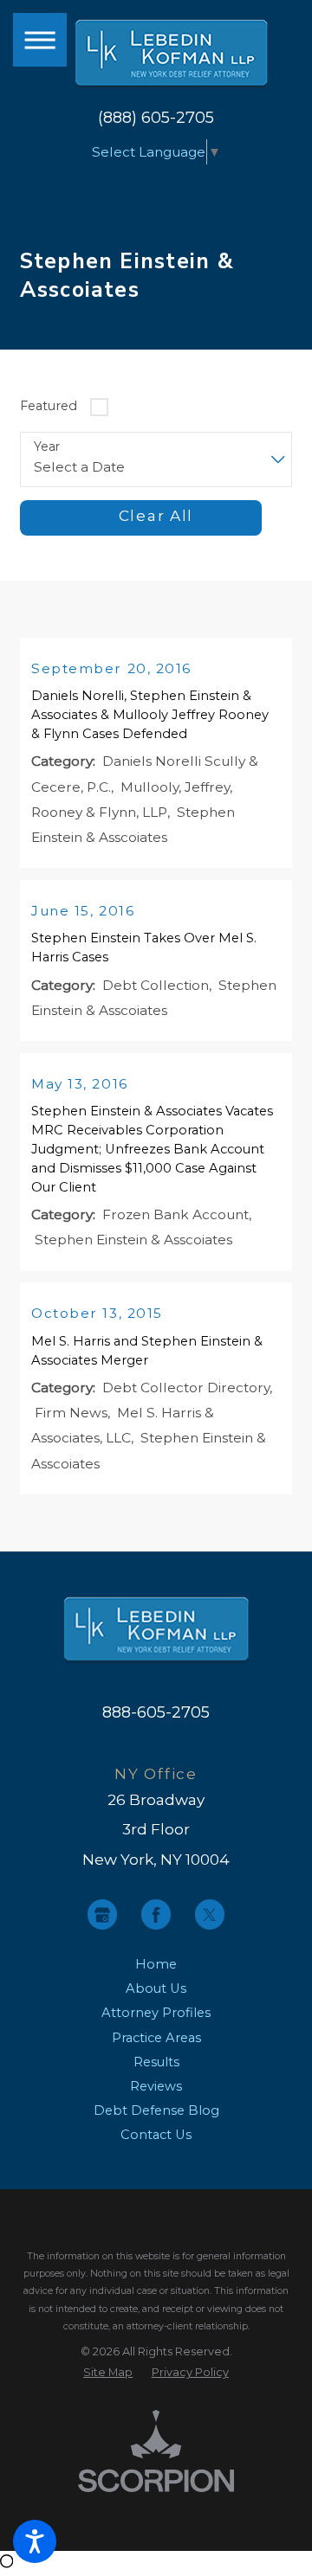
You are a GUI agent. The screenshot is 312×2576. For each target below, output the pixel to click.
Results (156, 2062)
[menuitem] (156, 1964)
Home (156, 1964)
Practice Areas (156, 2038)
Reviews (156, 2086)
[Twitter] (210, 1914)
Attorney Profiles (156, 2013)
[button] (35, 2541)
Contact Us (156, 2135)
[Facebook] (156, 1914)
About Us (156, 1988)
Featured (49, 406)
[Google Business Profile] (102, 1914)
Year (47, 447)
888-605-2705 (156, 1712)
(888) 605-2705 (156, 118)
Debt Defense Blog (156, 2110)
